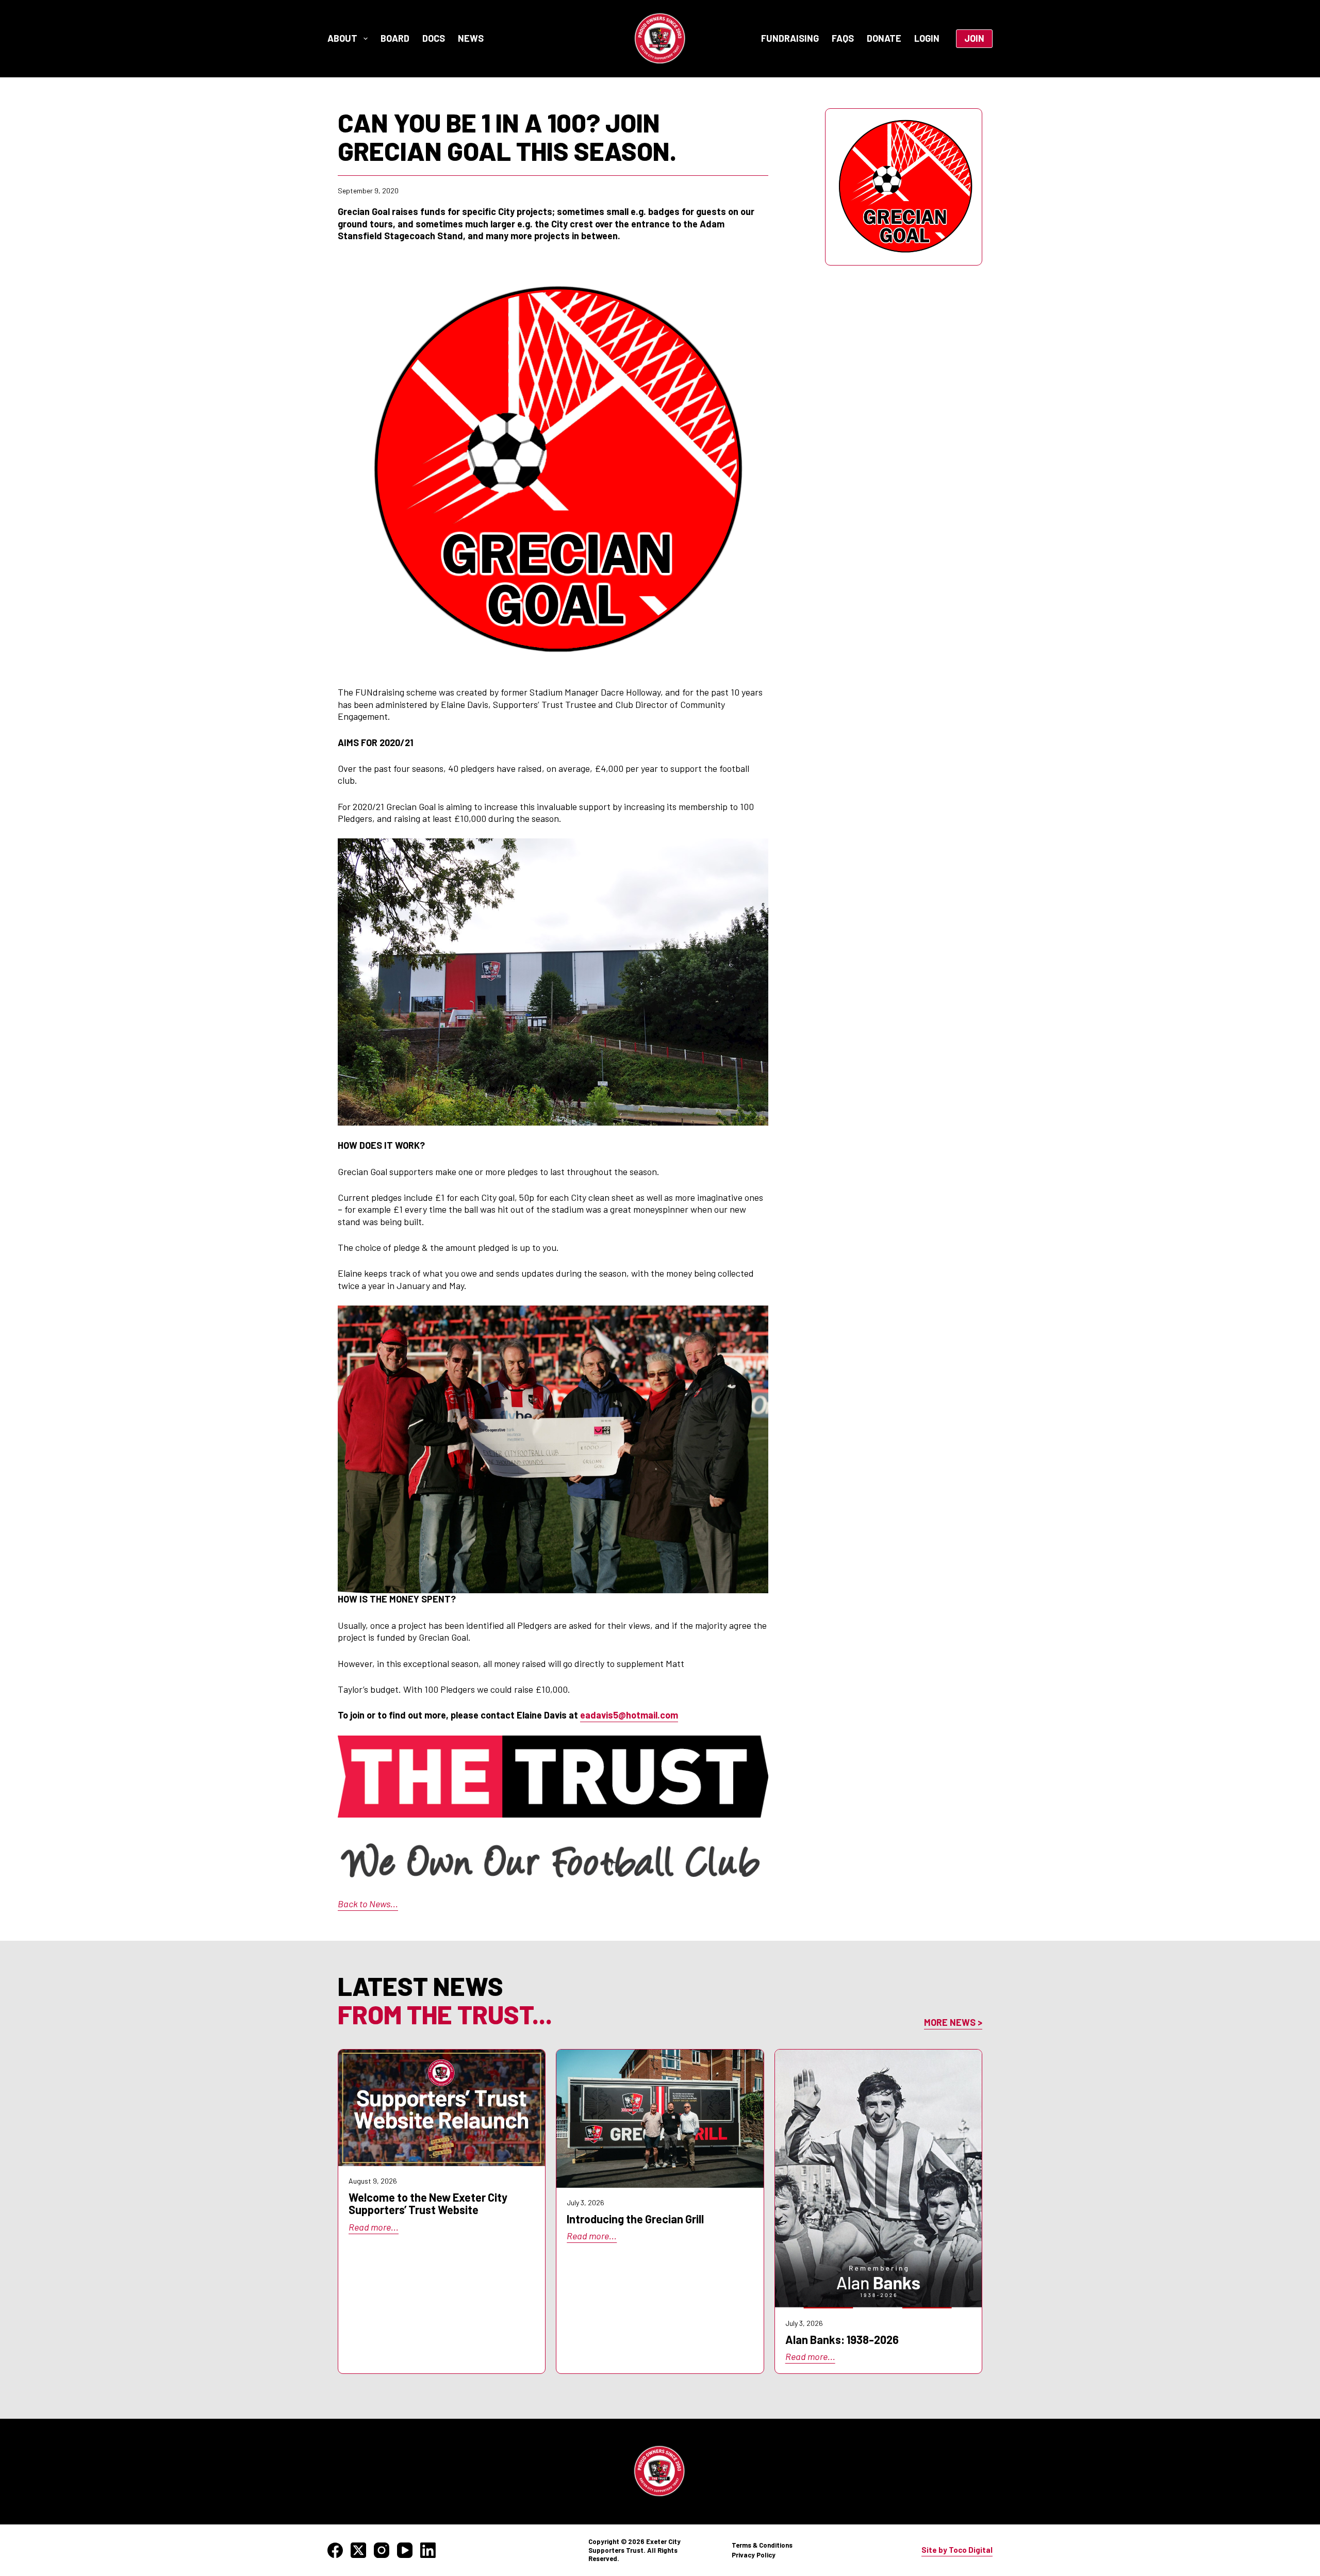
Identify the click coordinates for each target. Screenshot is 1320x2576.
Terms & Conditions (762, 2545)
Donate (884, 38)
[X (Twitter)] (358, 2550)
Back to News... (368, 1904)
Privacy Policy (754, 2555)
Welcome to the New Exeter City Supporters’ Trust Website (428, 2203)
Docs (434, 38)
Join (974, 38)
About (342, 38)
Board (395, 38)
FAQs (843, 38)
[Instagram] (382, 2550)
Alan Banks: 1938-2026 (842, 2339)
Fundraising (790, 38)
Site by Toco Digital (957, 2550)
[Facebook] (335, 2550)
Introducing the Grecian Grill (635, 2219)
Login (927, 38)
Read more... (374, 2227)
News (471, 38)
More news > (953, 2022)
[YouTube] (405, 2550)
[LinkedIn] (428, 2550)
